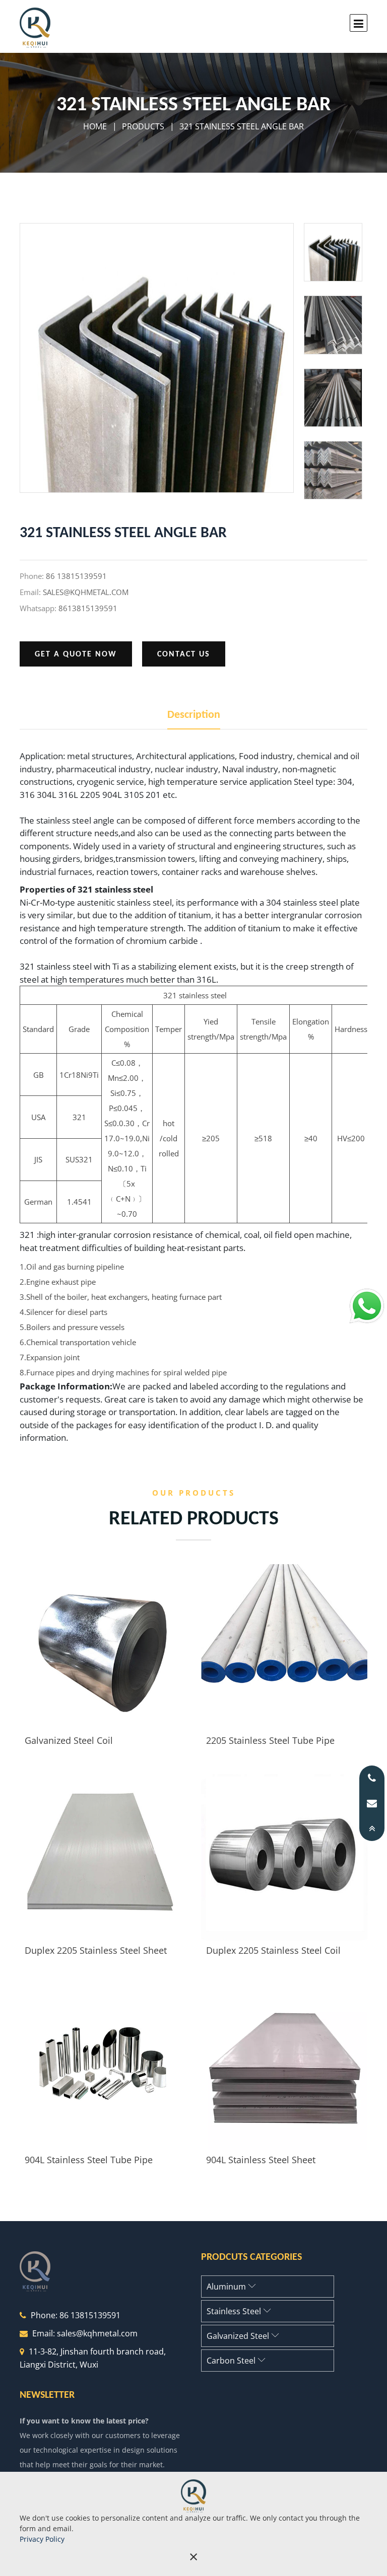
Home (95, 126)
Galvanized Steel (239, 2336)
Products (143, 126)
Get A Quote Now (76, 654)
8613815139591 (88, 608)
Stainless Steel (235, 2311)
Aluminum (227, 2287)
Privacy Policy (42, 2539)
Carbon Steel (232, 2361)
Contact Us (184, 654)
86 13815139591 (76, 576)
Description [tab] (194, 715)
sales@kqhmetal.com (86, 592)
